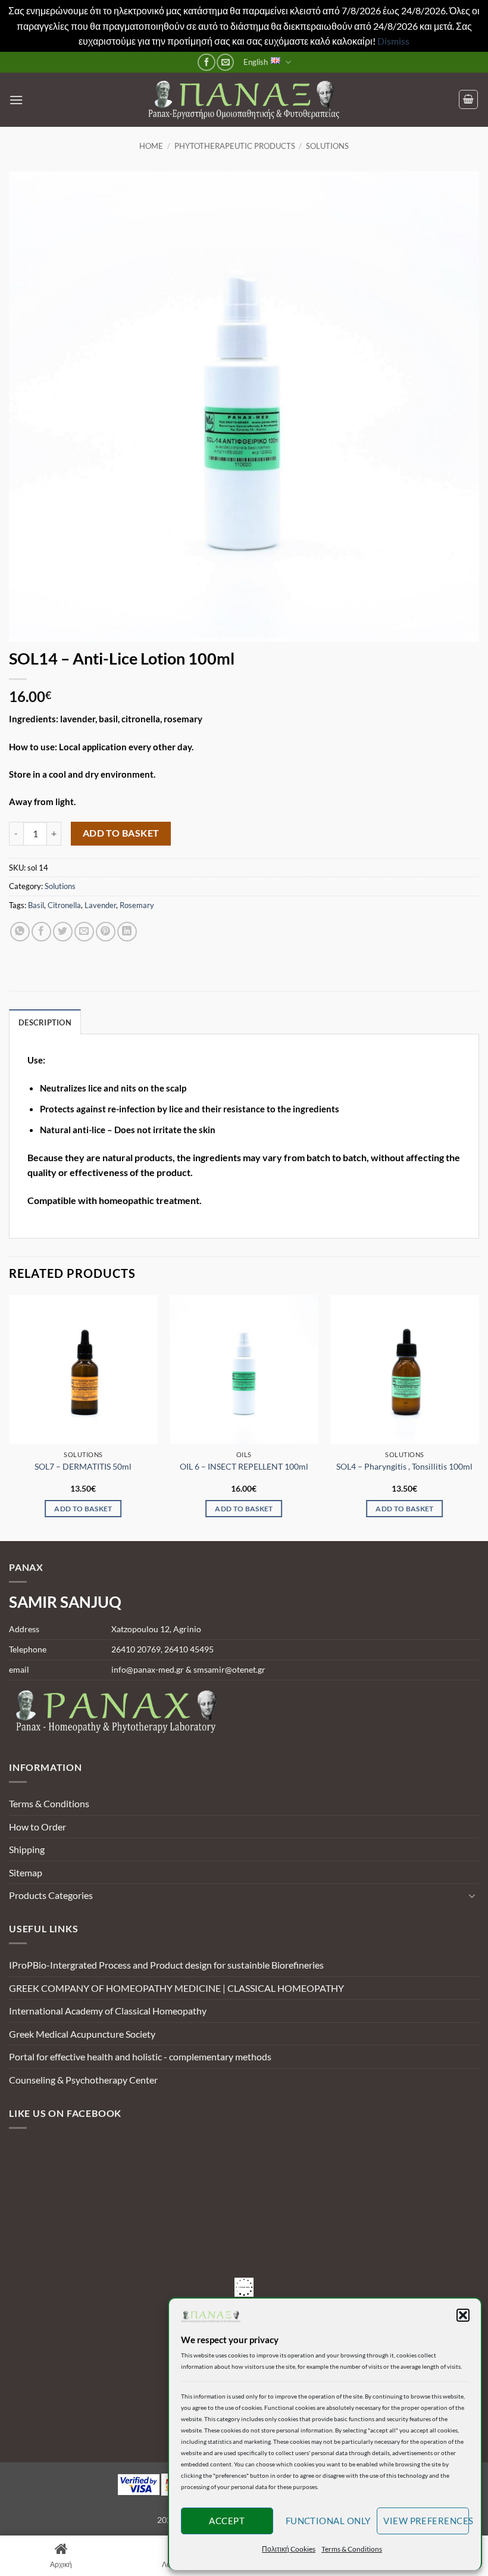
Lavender (100, 905)
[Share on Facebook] (41, 932)
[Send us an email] (225, 62)
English (256, 62)
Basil (36, 905)
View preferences (426, 2521)
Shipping (27, 1849)
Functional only (328, 2521)
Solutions (327, 146)
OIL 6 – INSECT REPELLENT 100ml (244, 1466)
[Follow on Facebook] (206, 62)
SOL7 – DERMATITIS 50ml (83, 1466)
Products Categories (51, 1895)
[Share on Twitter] (63, 932)
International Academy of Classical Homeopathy (108, 2011)
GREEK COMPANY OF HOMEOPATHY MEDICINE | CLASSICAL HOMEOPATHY (176, 1988)
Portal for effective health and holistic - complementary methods (140, 2056)
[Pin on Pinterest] (106, 932)
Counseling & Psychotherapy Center (83, 2080)
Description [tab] (45, 1022)
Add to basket (121, 833)
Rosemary (137, 905)
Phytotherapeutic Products (235, 146)
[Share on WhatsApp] (20, 932)
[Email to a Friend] (84, 932)
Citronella (64, 905)
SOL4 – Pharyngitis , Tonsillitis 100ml (404, 1466)
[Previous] (10, 1417)
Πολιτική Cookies (289, 2549)
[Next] (478, 1417)
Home (151, 146)
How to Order (37, 1827)
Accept (227, 2521)
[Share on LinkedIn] (127, 932)
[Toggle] (472, 1895)
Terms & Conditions (352, 2549)
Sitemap (26, 1872)
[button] (463, 2315)
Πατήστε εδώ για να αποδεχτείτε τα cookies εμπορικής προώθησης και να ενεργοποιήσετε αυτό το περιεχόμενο (247, 2287)
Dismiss (393, 41)
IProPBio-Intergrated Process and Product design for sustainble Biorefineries (166, 1965)
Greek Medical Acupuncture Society (82, 2034)
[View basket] (468, 99)
